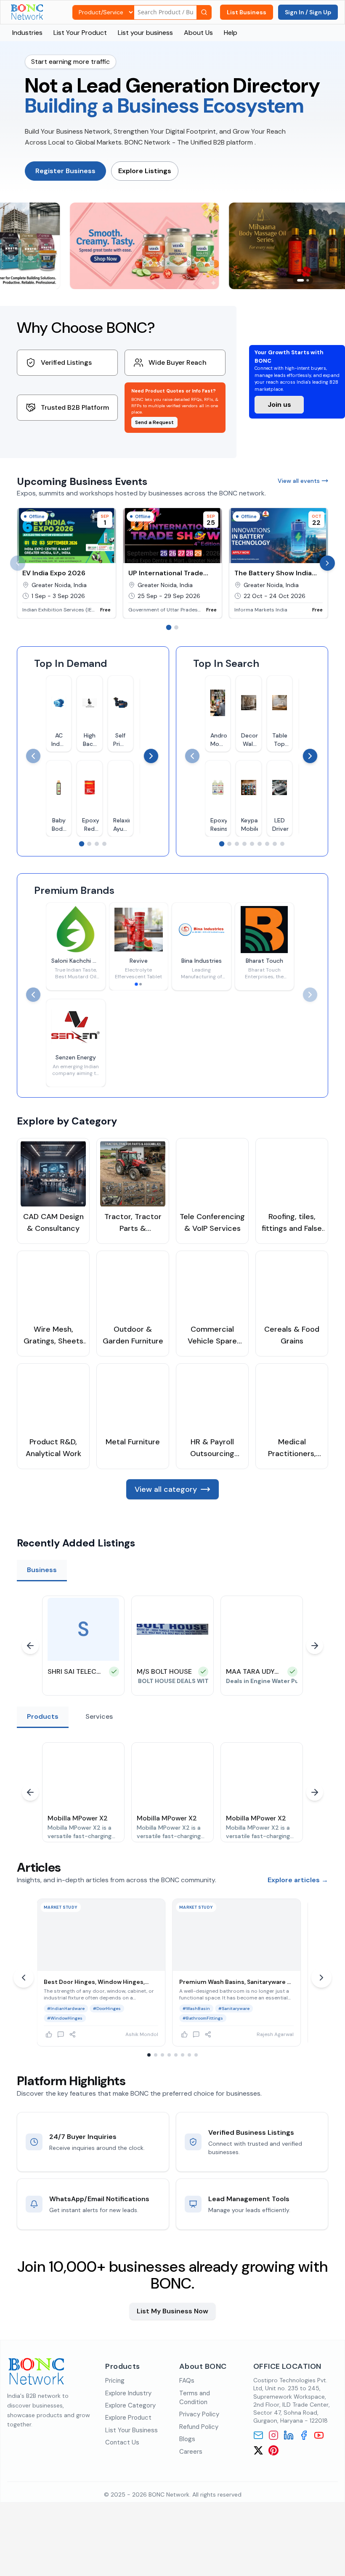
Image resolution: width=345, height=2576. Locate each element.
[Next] (151, 756)
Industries (27, 33)
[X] (258, 2450)
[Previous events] (18, 563)
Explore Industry (128, 2393)
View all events (299, 481)
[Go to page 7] (267, 844)
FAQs (187, 2381)
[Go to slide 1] (136, 984)
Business (42, 1570)
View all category (166, 1489)
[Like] (53, 2034)
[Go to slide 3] (162, 2055)
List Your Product (80, 33)
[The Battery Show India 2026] (279, 563)
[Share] (76, 2034)
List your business (145, 33)
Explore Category (130, 2405)
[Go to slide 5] (176, 2055)
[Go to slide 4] (169, 2055)
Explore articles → (298, 1880)
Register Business (65, 171)
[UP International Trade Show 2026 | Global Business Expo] (172, 563)
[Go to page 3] (97, 844)
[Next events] (327, 563)
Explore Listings (145, 171)
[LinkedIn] (289, 2435)
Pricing (115, 2381)
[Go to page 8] (275, 844)
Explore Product (128, 2418)
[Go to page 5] (252, 844)
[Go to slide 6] (183, 2055)
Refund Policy (199, 2427)
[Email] (258, 2435)
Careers (191, 2452)
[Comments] (64, 2034)
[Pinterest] (273, 2450)
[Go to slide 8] (196, 2055)
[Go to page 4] (104, 844)
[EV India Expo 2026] (66, 563)
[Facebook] (304, 2435)
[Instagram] (273, 2435)
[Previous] (33, 756)
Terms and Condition (195, 2398)
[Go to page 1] (169, 628)
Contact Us (122, 2442)
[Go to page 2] (176, 627)
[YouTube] (319, 2435)
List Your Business (131, 2430)
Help (231, 33)
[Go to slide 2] (141, 984)
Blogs (187, 2439)
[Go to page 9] (282, 844)
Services (99, 1716)
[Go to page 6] (260, 844)
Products (43, 1716)
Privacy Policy (199, 2414)
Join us (279, 404)
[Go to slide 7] (189, 2055)
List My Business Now (172, 2311)
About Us (198, 33)
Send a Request (154, 422)
